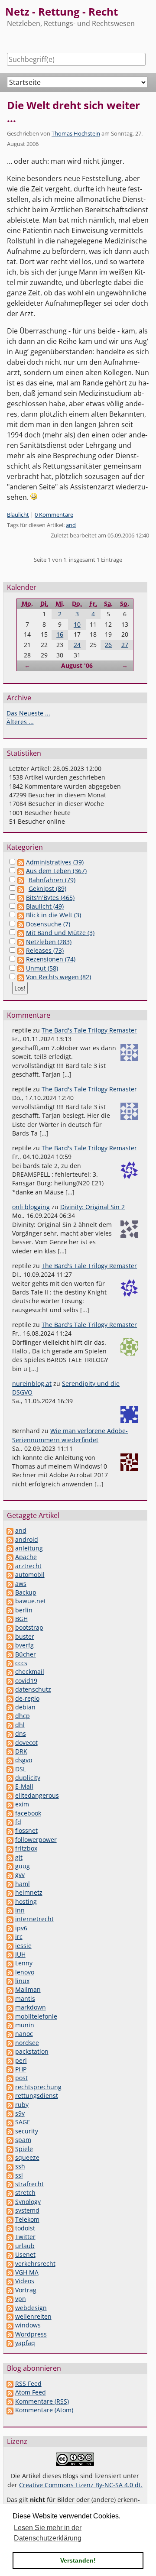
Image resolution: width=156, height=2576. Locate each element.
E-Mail (24, 1786)
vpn (21, 2299)
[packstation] (10, 2051)
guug (23, 1866)
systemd (27, 2210)
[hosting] (10, 1901)
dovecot (26, 1743)
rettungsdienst (37, 2095)
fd (18, 1822)
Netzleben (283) (49, 942)
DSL (21, 1769)
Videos (25, 2281)
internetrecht (34, 1919)
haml (23, 1884)
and (71, 525)
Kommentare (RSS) (42, 2401)
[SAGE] (10, 2122)
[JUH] (10, 1954)
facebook (28, 1813)
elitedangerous (37, 1795)
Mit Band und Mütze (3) (60, 933)
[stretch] (10, 2193)
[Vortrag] (10, 2290)
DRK (21, 1751)
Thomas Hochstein (76, 133)
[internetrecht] (10, 1919)
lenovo (25, 1972)
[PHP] (10, 2069)
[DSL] (10, 1769)
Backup (26, 1592)
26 (108, 645)
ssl (19, 2175)
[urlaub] (10, 2246)
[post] (10, 2078)
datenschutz (33, 1689)
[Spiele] (10, 2149)
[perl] (10, 2060)
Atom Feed (31, 2392)
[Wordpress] (10, 2334)
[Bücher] (10, 1654)
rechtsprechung (38, 2087)
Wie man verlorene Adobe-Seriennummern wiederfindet (70, 1435)
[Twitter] (10, 2237)
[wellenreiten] (10, 2316)
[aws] (10, 1584)
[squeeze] (10, 2157)
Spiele (24, 2149)
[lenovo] (10, 1972)
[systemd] (10, 2210)
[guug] (10, 1866)
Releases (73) (45, 950)
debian (25, 1707)
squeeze (27, 2157)
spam (23, 2140)
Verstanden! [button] (78, 2560)
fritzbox (26, 1848)
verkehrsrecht (35, 2264)
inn (20, 1910)
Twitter (25, 2237)
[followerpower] (10, 1840)
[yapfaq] (10, 2343)
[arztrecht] (10, 1566)
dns (21, 1733)
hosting (26, 1901)
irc (19, 1937)
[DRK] (10, 1751)
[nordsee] (10, 2043)
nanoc (24, 2034)
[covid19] (10, 1681)
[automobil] (10, 1574)
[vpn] (10, 2299)
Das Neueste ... (28, 713)
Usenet (25, 2254)
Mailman (28, 1989)
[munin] (10, 2025)
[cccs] (10, 1663)
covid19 (26, 1681)
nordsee (27, 2043)
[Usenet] (10, 2254)
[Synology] (10, 2202)
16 (60, 634)
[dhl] (10, 1725)
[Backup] (10, 1592)
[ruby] (10, 2105)
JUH (20, 1954)
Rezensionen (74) (51, 959)
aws (21, 1584)
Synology (28, 2202)
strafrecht (29, 2184)
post (21, 2078)
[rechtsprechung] (10, 2087)
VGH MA (27, 2272)
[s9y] (10, 2113)
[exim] (10, 1804)
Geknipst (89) (47, 888)
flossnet (26, 1830)
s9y (20, 2113)
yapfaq (25, 2343)
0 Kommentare (54, 515)
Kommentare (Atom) (44, 2410)
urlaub (25, 2246)
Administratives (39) (55, 862)
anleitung (29, 1548)
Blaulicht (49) (45, 906)
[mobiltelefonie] (10, 2016)
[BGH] (10, 1619)
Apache (26, 1557)
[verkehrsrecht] (10, 2264)
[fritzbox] (10, 1848)
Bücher (26, 1654)
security (27, 2131)
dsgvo (24, 1760)
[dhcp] (10, 1716)
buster (25, 1636)
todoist (25, 2228)
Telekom (27, 2219)
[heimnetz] (10, 1892)
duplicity (28, 1778)
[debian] (10, 1707)
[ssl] (10, 2175)
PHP (21, 2069)
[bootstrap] (10, 1627)
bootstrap (29, 1627)
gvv (20, 1875)
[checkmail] (10, 1671)
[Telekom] (10, 2219)
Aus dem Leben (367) (56, 871)
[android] (10, 1539)
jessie (23, 1946)
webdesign (31, 2308)
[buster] (10, 1636)
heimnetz (29, 1892)
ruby (22, 2105)
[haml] (10, 1884)
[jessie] (10, 1946)
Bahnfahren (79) (52, 880)
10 (77, 624)
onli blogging (31, 1207)
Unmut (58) (42, 968)
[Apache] (10, 1557)
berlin (24, 1610)
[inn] (10, 1910)
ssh (20, 2166)
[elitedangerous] (10, 1795)
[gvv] (10, 1875)
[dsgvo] (10, 1760)
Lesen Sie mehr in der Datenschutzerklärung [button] (48, 2533)
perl (21, 2060)
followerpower (36, 1840)
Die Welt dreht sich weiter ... (73, 112)
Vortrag (26, 2290)
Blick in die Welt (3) (54, 915)
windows (28, 2325)
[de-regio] (10, 1698)
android (27, 1539)
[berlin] (10, 1610)
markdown (31, 2007)
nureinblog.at (32, 1383)
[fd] (10, 1822)
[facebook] (10, 1813)
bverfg (24, 1645)
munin (25, 2025)
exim (22, 1804)
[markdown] (10, 2007)
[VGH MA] (10, 2272)
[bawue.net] (10, 1601)
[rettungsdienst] (10, 2095)
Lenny (24, 1963)
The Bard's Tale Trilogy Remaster (89, 1030)
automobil (30, 1574)
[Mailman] (10, 1989)
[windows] (10, 2325)
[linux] (10, 1981)
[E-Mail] (10, 1786)
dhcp (23, 1716)
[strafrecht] (10, 2184)
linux (22, 1981)
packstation (32, 2051)
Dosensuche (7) (48, 924)
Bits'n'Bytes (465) (50, 898)
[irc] (10, 1937)
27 (125, 645)
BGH (21, 1619)
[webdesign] (10, 2308)
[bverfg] (10, 1645)
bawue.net (31, 1601)
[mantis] (10, 1998)
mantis (25, 1998)
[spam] (10, 2140)
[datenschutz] (10, 1689)
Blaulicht (18, 515)
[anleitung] (10, 1548)
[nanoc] (10, 2034)
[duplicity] (10, 1778)
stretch (25, 2193)
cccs (21, 1663)
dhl (20, 1725)
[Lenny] (10, 1963)
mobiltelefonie (36, 2016)
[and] (10, 1530)
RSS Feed (28, 2383)
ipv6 (21, 1928)
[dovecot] (10, 1743)
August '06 (77, 665)
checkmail (30, 1671)
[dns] (10, 1733)
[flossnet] (10, 1830)
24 (77, 645)
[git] (10, 1857)
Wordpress (31, 2334)
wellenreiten (33, 2316)
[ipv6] (10, 1928)
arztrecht (28, 1566)
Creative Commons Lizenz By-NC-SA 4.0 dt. (81, 2485)
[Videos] (10, 2281)
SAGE (23, 2122)
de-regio (27, 1698)
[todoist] (10, 2228)
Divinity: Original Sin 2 (93, 1207)
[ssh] (10, 2166)
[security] (10, 2131)
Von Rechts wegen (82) (58, 977)
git (19, 1857)
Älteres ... (20, 722)
